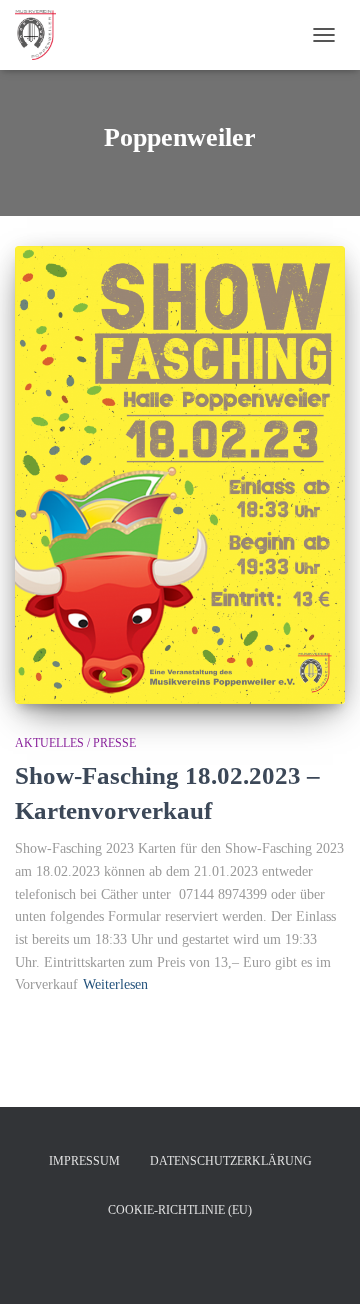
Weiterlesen (115, 984)
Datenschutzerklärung (231, 1161)
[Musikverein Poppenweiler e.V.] (43, 35)
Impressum (84, 1161)
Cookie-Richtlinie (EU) (180, 1210)
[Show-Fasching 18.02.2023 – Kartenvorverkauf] (180, 475)
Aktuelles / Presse (75, 743)
